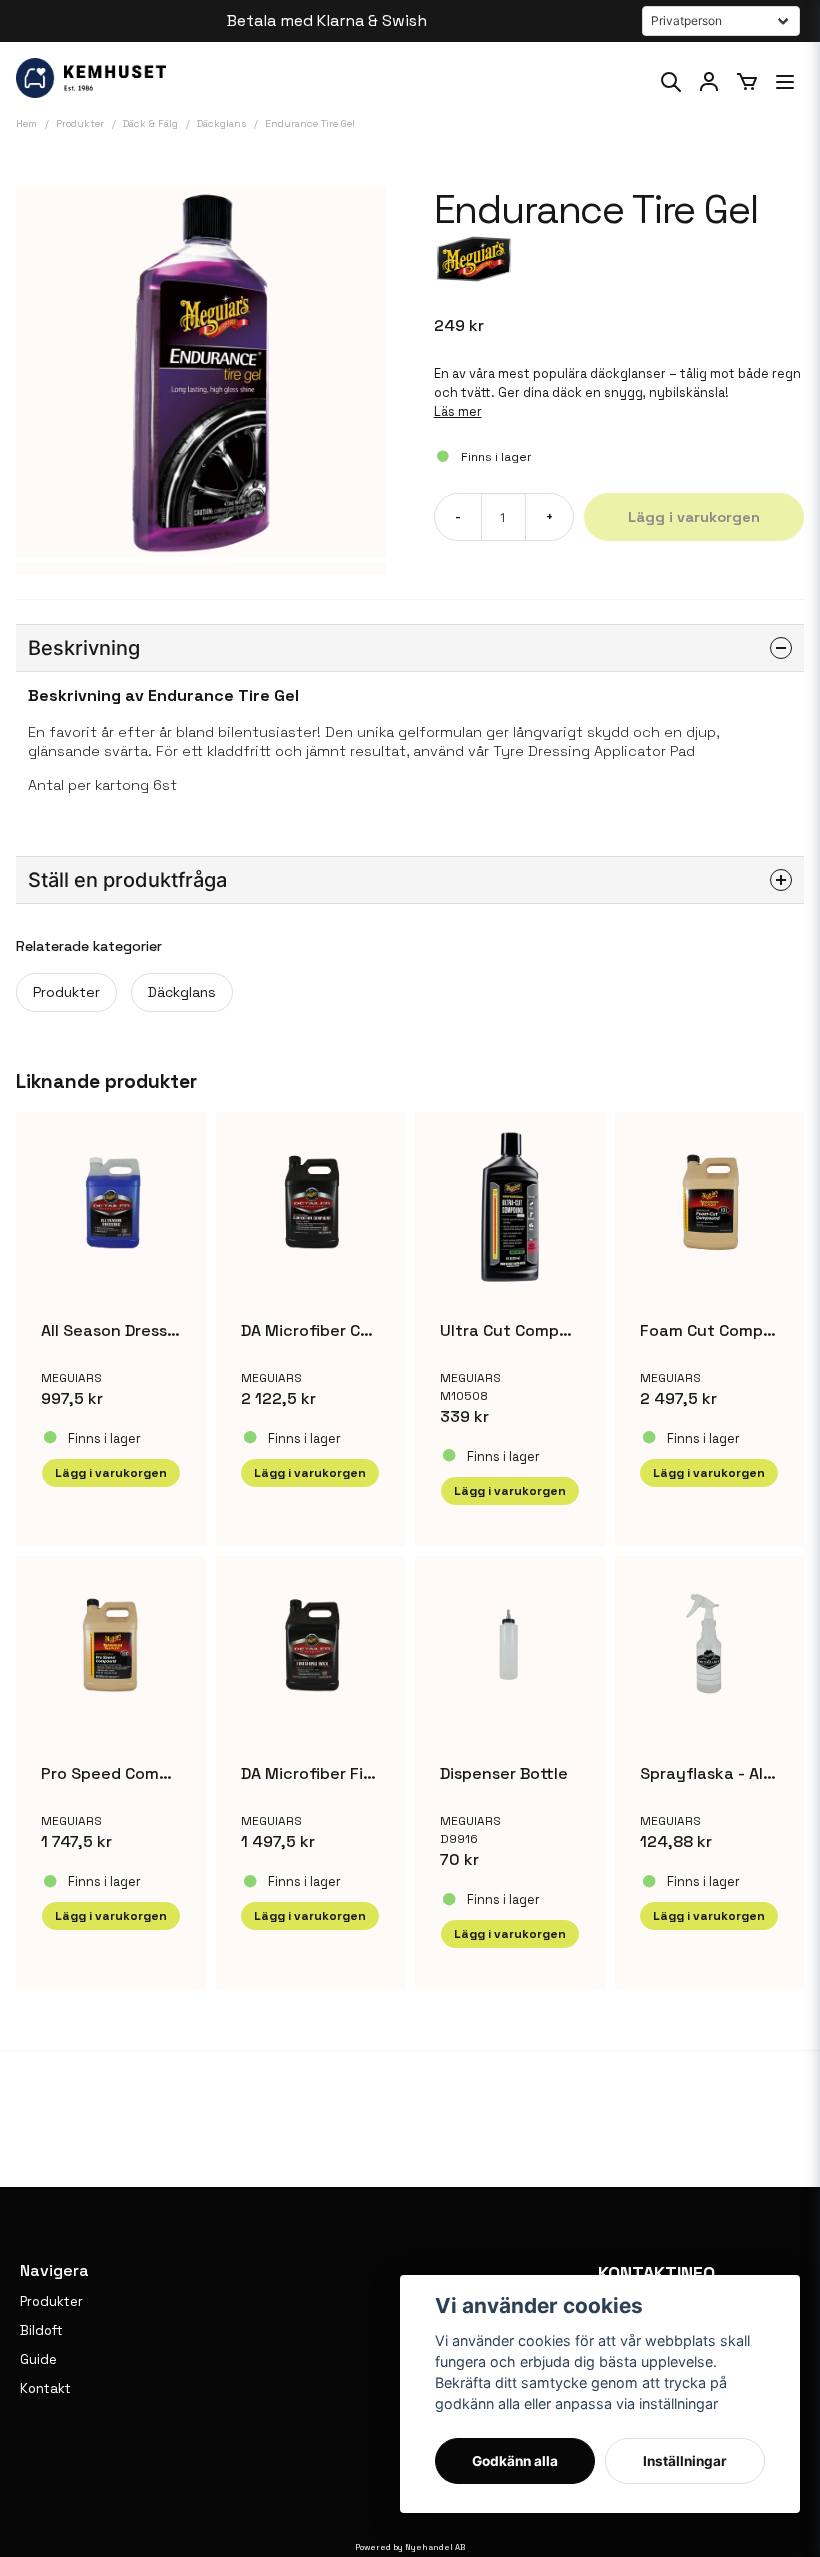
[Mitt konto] (709, 82)
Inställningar (685, 2461)
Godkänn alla (515, 2461)
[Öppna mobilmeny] (785, 82)
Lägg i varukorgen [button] (111, 1473)
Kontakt (45, 2388)
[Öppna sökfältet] (671, 82)
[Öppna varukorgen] (747, 82)
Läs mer (458, 411)
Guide (38, 2359)
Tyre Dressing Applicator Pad (594, 751)
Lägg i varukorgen (510, 1491)
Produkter (66, 992)
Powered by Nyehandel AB (410, 2547)
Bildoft (41, 2330)
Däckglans (182, 992)
